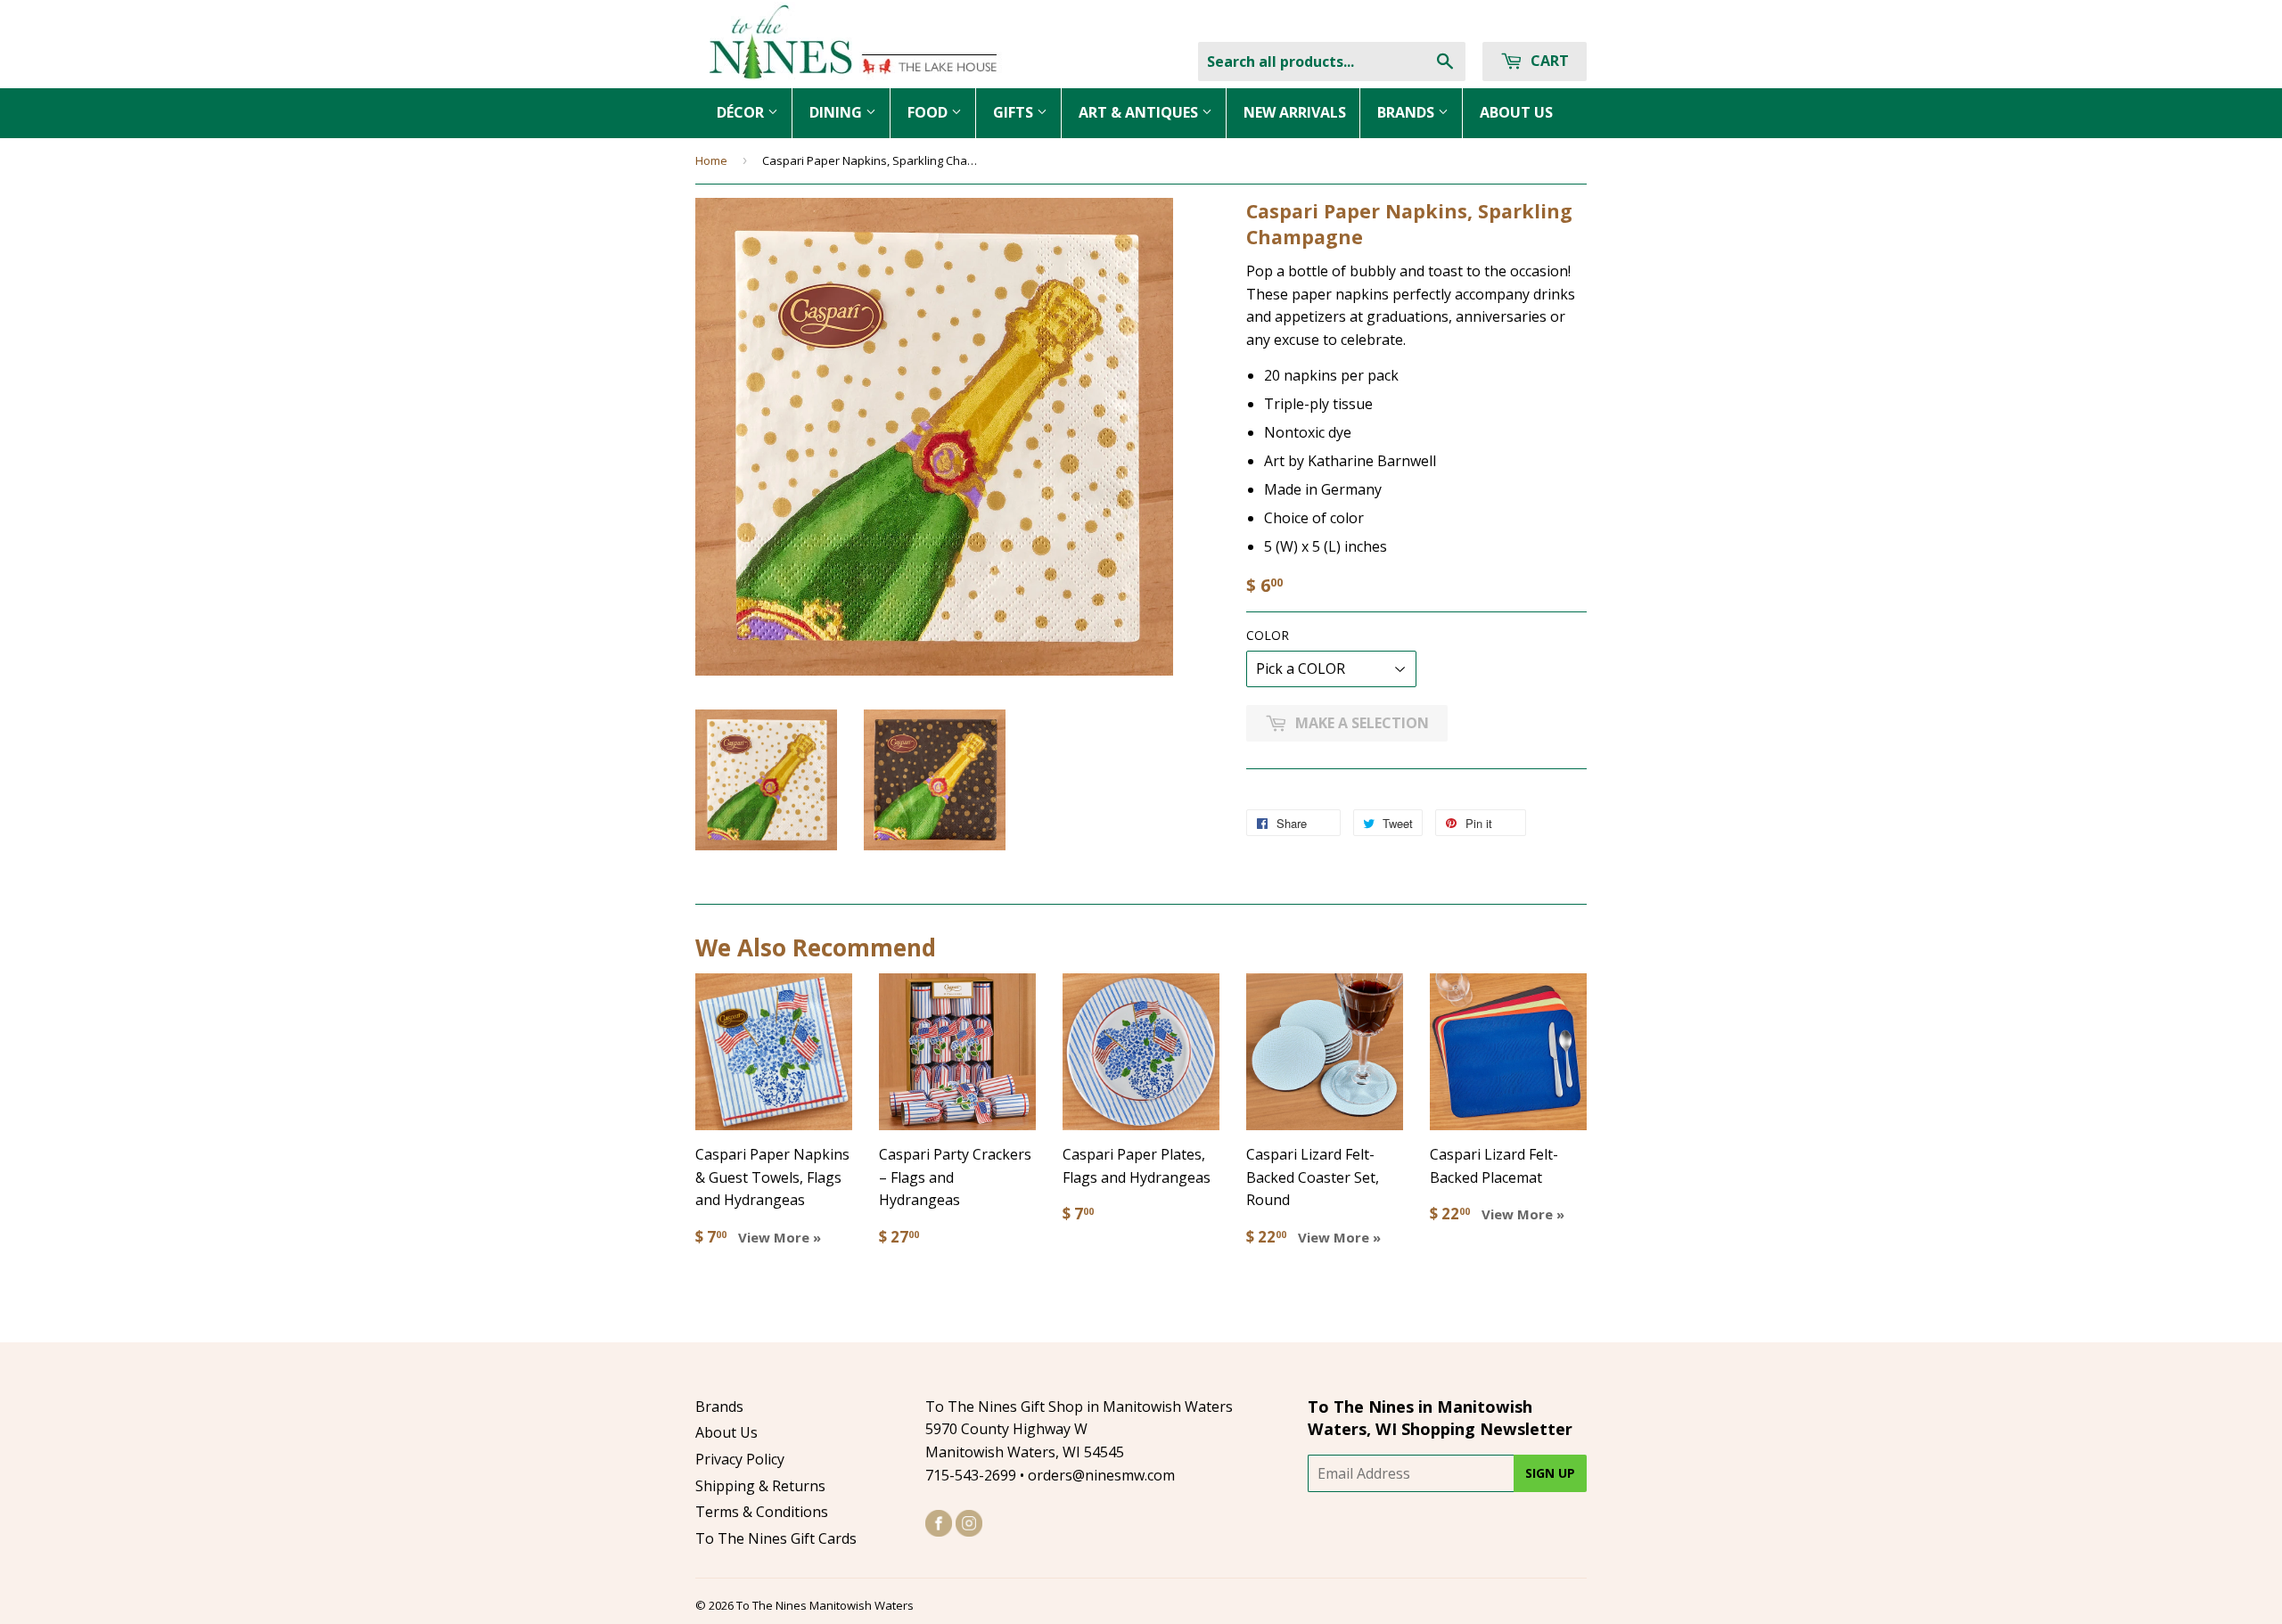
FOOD (929, 112)
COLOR (1268, 635)
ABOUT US (1516, 112)
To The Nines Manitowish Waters (825, 1605)
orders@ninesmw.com (1101, 1475)
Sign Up (1550, 1473)
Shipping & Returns (760, 1486)
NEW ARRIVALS (1295, 112)
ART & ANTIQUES (1140, 112)
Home (711, 160)
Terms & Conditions (762, 1512)
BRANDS (1408, 112)
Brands (719, 1407)
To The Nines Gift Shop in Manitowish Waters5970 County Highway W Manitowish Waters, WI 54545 (1079, 1429)
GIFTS (1015, 112)
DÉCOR (742, 112)
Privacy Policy (740, 1459)
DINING (837, 112)
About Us (726, 1432)
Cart (1548, 61)
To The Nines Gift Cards (776, 1538)
